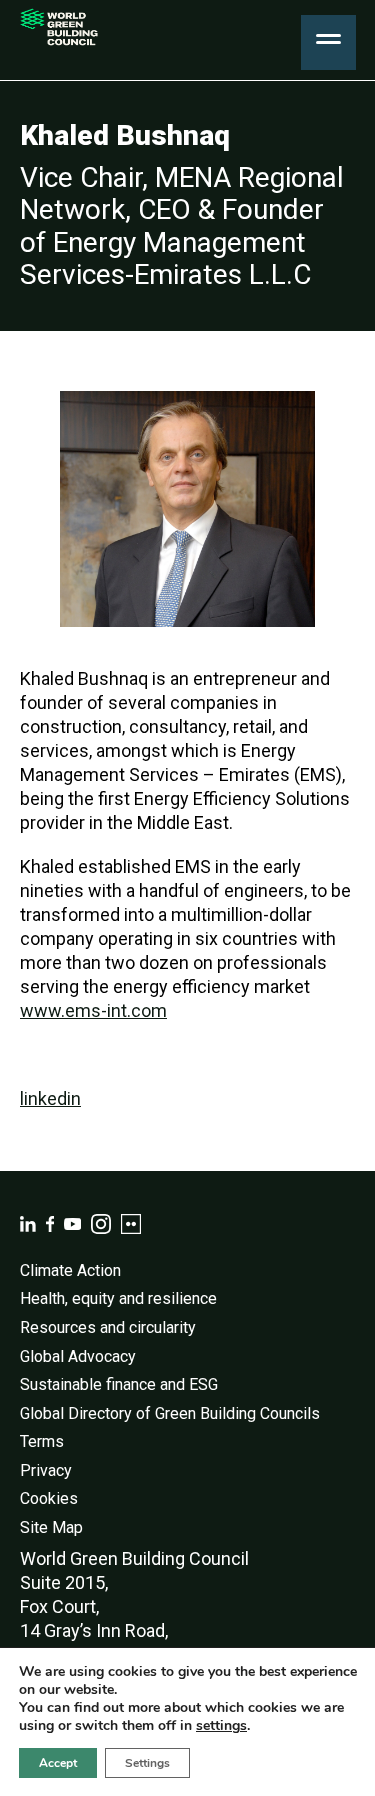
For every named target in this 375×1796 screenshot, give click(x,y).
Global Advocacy (78, 1356)
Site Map (51, 1527)
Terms (42, 1441)
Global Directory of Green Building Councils (170, 1413)
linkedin (50, 1098)
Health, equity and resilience (118, 1298)
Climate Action (70, 1270)
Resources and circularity (108, 1327)
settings (221, 1726)
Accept (58, 1763)
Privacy (46, 1470)
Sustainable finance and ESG (119, 1384)
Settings (147, 1763)
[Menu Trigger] (328, 42)
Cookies (49, 1498)
